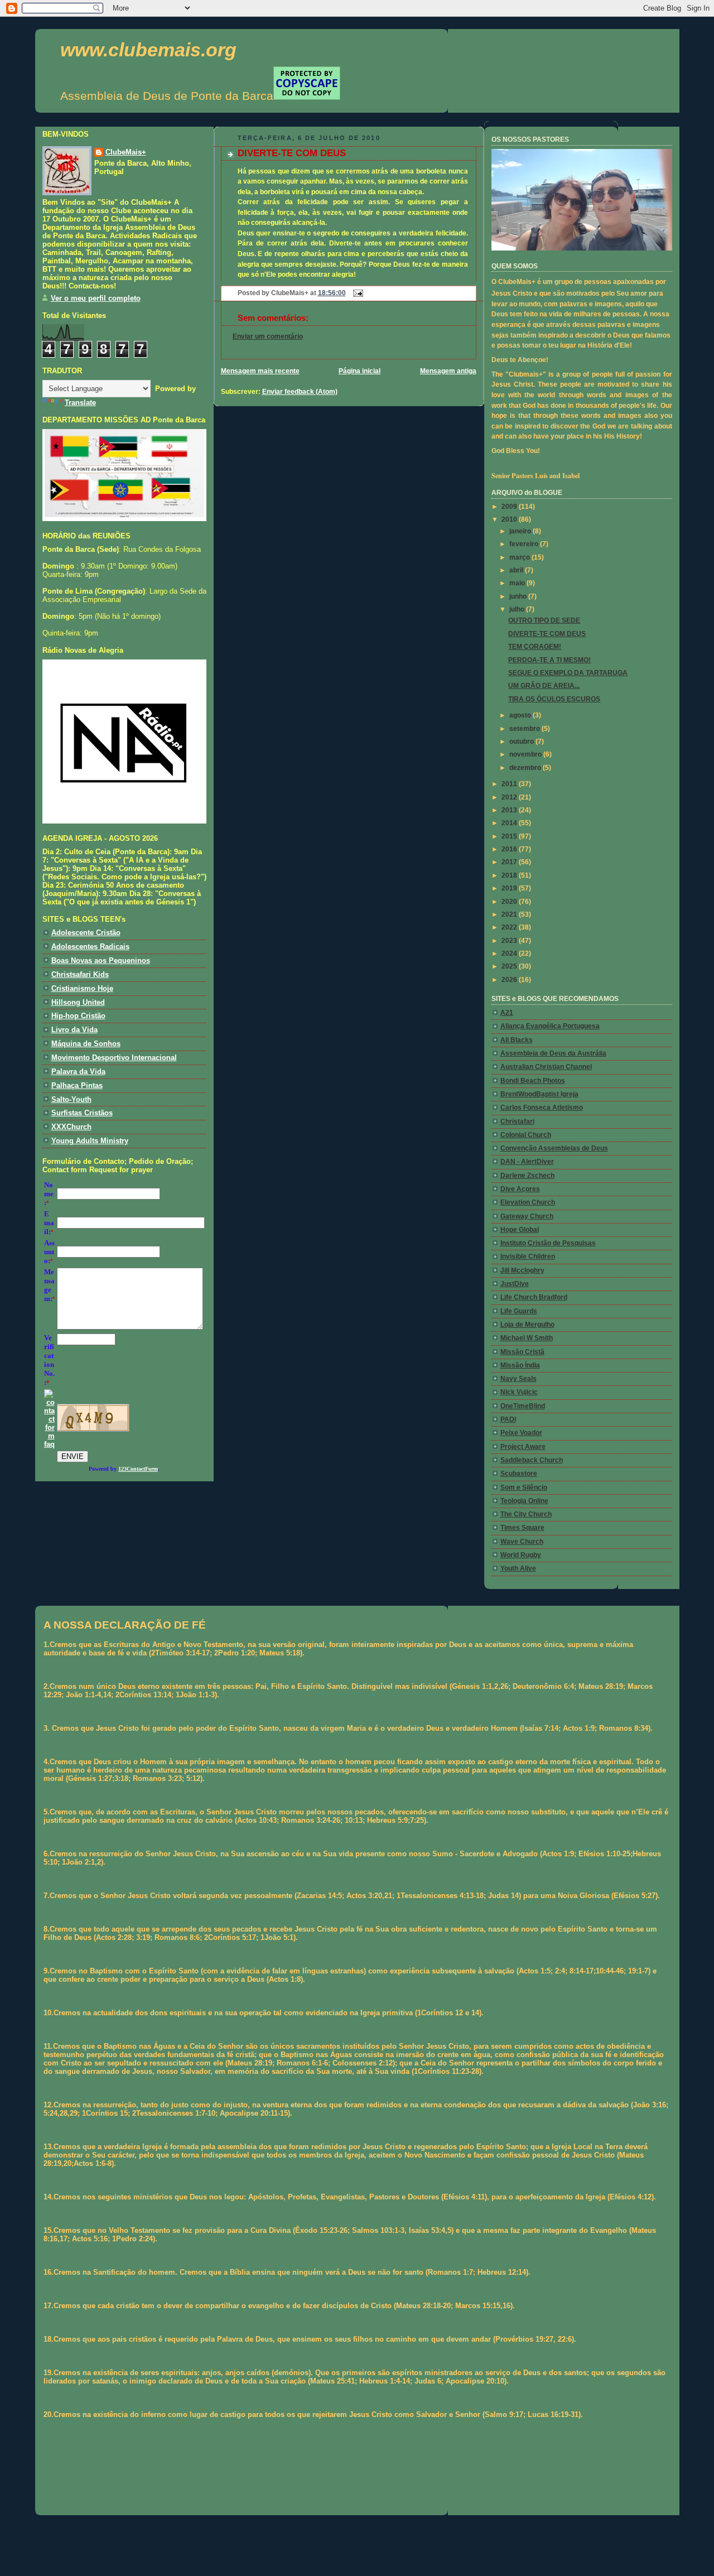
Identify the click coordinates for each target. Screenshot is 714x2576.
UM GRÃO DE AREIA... (544, 686)
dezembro (526, 768)
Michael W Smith (527, 1338)
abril (517, 570)
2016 (510, 849)
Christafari (517, 1121)
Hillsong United (78, 1002)
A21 (507, 1013)
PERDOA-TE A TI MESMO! (549, 660)
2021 (510, 914)
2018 (510, 875)
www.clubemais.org (148, 50)
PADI (508, 1419)
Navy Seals (518, 1379)
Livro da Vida (74, 1030)
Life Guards (519, 1311)
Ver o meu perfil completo (96, 298)
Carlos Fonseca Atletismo (542, 1108)
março (520, 557)
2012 (510, 797)
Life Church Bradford (534, 1297)
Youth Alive (518, 1568)
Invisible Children (528, 1256)
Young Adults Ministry (90, 1141)
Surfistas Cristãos (82, 1113)
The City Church (526, 1514)
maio (518, 583)
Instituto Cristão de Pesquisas (548, 1243)
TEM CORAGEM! (535, 647)
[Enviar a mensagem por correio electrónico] (356, 293)
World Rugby (521, 1555)
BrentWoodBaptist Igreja (539, 1094)
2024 (510, 954)
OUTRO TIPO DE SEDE (544, 620)
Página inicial (360, 371)
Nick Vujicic (519, 1392)
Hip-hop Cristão (78, 1016)
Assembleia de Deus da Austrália (553, 1053)
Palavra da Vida (78, 1072)
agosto (521, 715)
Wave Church (522, 1542)
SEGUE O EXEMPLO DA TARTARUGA (568, 673)
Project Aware (523, 1447)
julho (518, 609)
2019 (510, 888)
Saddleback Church (532, 1460)
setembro (525, 729)
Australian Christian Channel (546, 1067)
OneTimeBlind (523, 1406)
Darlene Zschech (527, 1176)
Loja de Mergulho (527, 1325)
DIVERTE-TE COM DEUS (292, 153)
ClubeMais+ (126, 152)
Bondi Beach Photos (533, 1081)
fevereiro (525, 544)
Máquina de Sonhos (86, 1044)
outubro (522, 741)
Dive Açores (520, 1189)
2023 (510, 941)
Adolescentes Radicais (90, 947)
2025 (510, 966)
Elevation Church (528, 1202)
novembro (526, 754)
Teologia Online (524, 1501)
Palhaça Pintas (77, 1085)
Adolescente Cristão (86, 933)
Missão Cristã (522, 1352)
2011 (510, 784)
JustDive (515, 1284)
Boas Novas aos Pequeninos (101, 960)
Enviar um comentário (268, 336)
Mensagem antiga (448, 371)
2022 (510, 927)
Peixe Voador (521, 1433)
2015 (510, 836)
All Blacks (517, 1040)
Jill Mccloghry (522, 1270)
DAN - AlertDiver (527, 1162)
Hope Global (520, 1230)
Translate (80, 403)
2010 (510, 519)
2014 (510, 823)
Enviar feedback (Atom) (300, 392)
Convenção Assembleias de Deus (554, 1148)
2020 (510, 902)
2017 (510, 862)
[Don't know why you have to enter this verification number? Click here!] (49, 1444)
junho (519, 596)
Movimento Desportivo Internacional (114, 1058)
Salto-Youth (71, 1099)
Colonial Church (526, 1135)
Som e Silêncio (524, 1487)
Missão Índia (520, 1365)
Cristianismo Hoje (82, 988)
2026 (510, 980)
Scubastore (519, 1474)
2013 (510, 810)
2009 (510, 507)
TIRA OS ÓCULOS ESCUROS (554, 699)
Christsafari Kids (80, 974)
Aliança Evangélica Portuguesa (550, 1026)
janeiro (521, 531)
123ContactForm (138, 1469)
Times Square (522, 1528)
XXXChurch (71, 1127)
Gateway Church (527, 1216)
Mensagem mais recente (260, 371)
